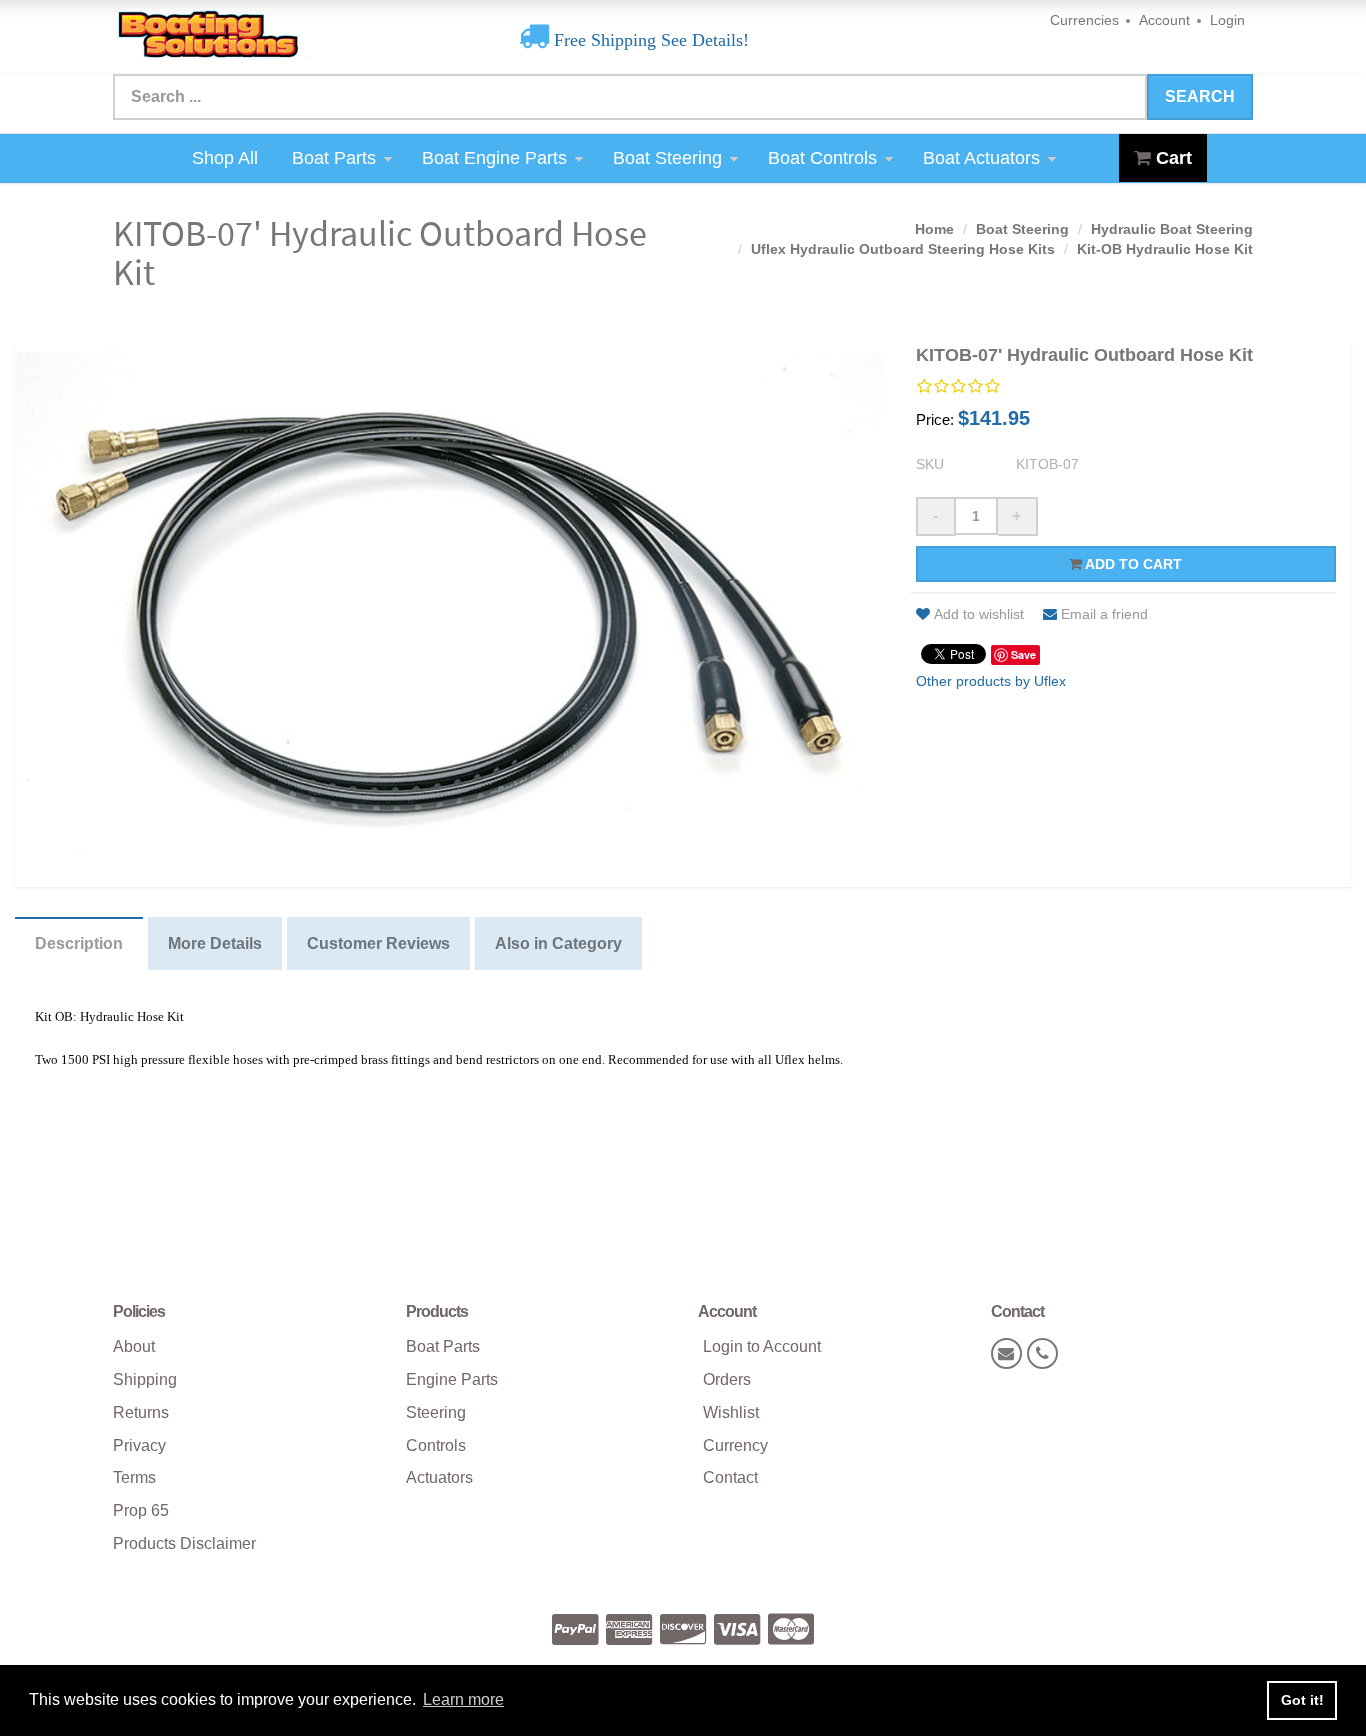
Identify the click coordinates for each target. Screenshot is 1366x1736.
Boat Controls (822, 158)
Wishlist (731, 1412)
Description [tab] (79, 943)
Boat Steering (667, 158)
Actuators (439, 1477)
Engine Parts (452, 1379)
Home (934, 229)
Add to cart (1132, 564)
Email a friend (1104, 614)
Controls (436, 1445)
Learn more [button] (463, 1699)
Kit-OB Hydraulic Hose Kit (1165, 249)
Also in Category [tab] (558, 943)
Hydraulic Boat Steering (1172, 229)
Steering (436, 1412)
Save (1023, 654)
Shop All (225, 158)
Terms (134, 1477)
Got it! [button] (1302, 1700)
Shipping (145, 1379)
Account (1164, 20)
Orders (727, 1379)
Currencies (1084, 20)
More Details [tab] (215, 943)
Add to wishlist (979, 614)
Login (1227, 20)
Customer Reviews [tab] (378, 943)
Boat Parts (334, 158)
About (134, 1346)
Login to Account (762, 1346)
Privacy (139, 1445)
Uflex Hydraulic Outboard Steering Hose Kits (903, 249)
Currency (735, 1445)
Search (1200, 96)
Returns (141, 1412)
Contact (730, 1477)
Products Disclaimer (184, 1543)
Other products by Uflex (991, 681)
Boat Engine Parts (494, 158)
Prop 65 (141, 1510)
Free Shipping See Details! (649, 40)
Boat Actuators (981, 158)
